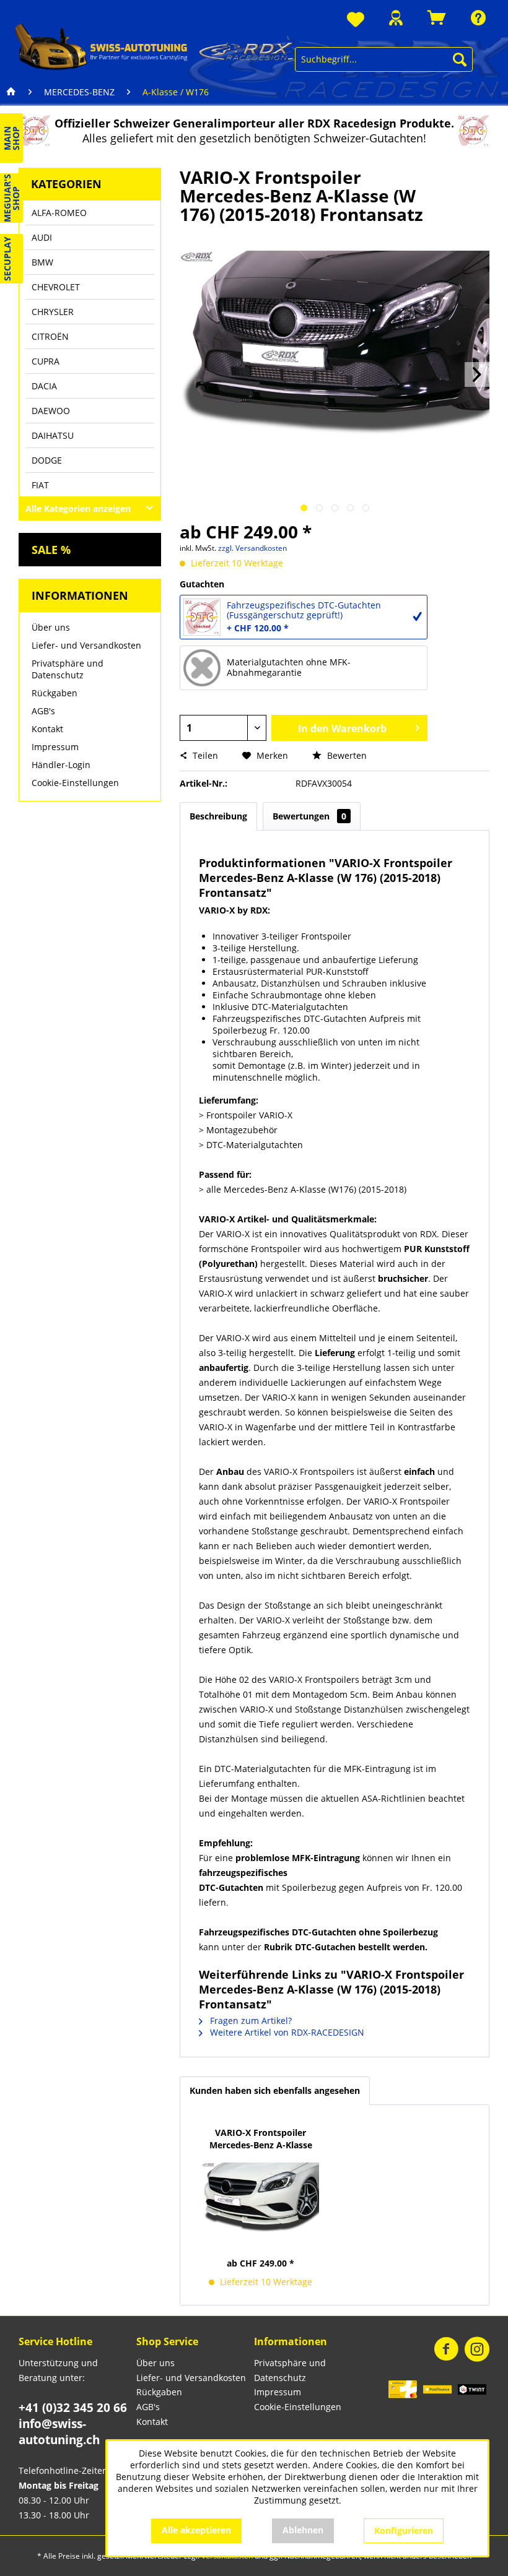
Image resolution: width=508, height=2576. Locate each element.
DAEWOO (51, 411)
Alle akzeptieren (196, 2530)
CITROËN (50, 336)
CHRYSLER (53, 312)
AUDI (42, 237)
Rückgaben (55, 693)
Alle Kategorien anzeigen (78, 508)
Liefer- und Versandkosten (86, 645)
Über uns (51, 627)
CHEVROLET (56, 287)
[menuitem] (356, 20)
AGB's (43, 711)
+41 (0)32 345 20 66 (73, 2408)
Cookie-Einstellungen (75, 783)
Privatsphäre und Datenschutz (68, 669)
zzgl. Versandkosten (252, 548)
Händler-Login (61, 765)
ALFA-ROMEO (59, 213)
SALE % (51, 550)
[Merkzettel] (356, 20)
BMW (42, 262)
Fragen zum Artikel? (250, 2021)
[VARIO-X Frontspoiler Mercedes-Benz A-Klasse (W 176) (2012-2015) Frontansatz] (261, 2198)
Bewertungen (309, 816)
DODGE (47, 460)
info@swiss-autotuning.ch (59, 2432)
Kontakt (47, 729)
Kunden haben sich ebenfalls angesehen (275, 2090)
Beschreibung (218, 816)
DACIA (44, 386)
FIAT (40, 485)
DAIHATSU (53, 435)
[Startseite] (11, 92)
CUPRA (46, 361)
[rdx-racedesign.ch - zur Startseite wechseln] (155, 46)
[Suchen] (460, 59)
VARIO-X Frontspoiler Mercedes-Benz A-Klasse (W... (261, 2139)
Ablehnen (303, 2530)
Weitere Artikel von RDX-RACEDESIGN (286, 2032)
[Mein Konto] (396, 18)
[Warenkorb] (437, 18)
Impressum (55, 747)
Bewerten (346, 755)
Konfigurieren (404, 2531)
